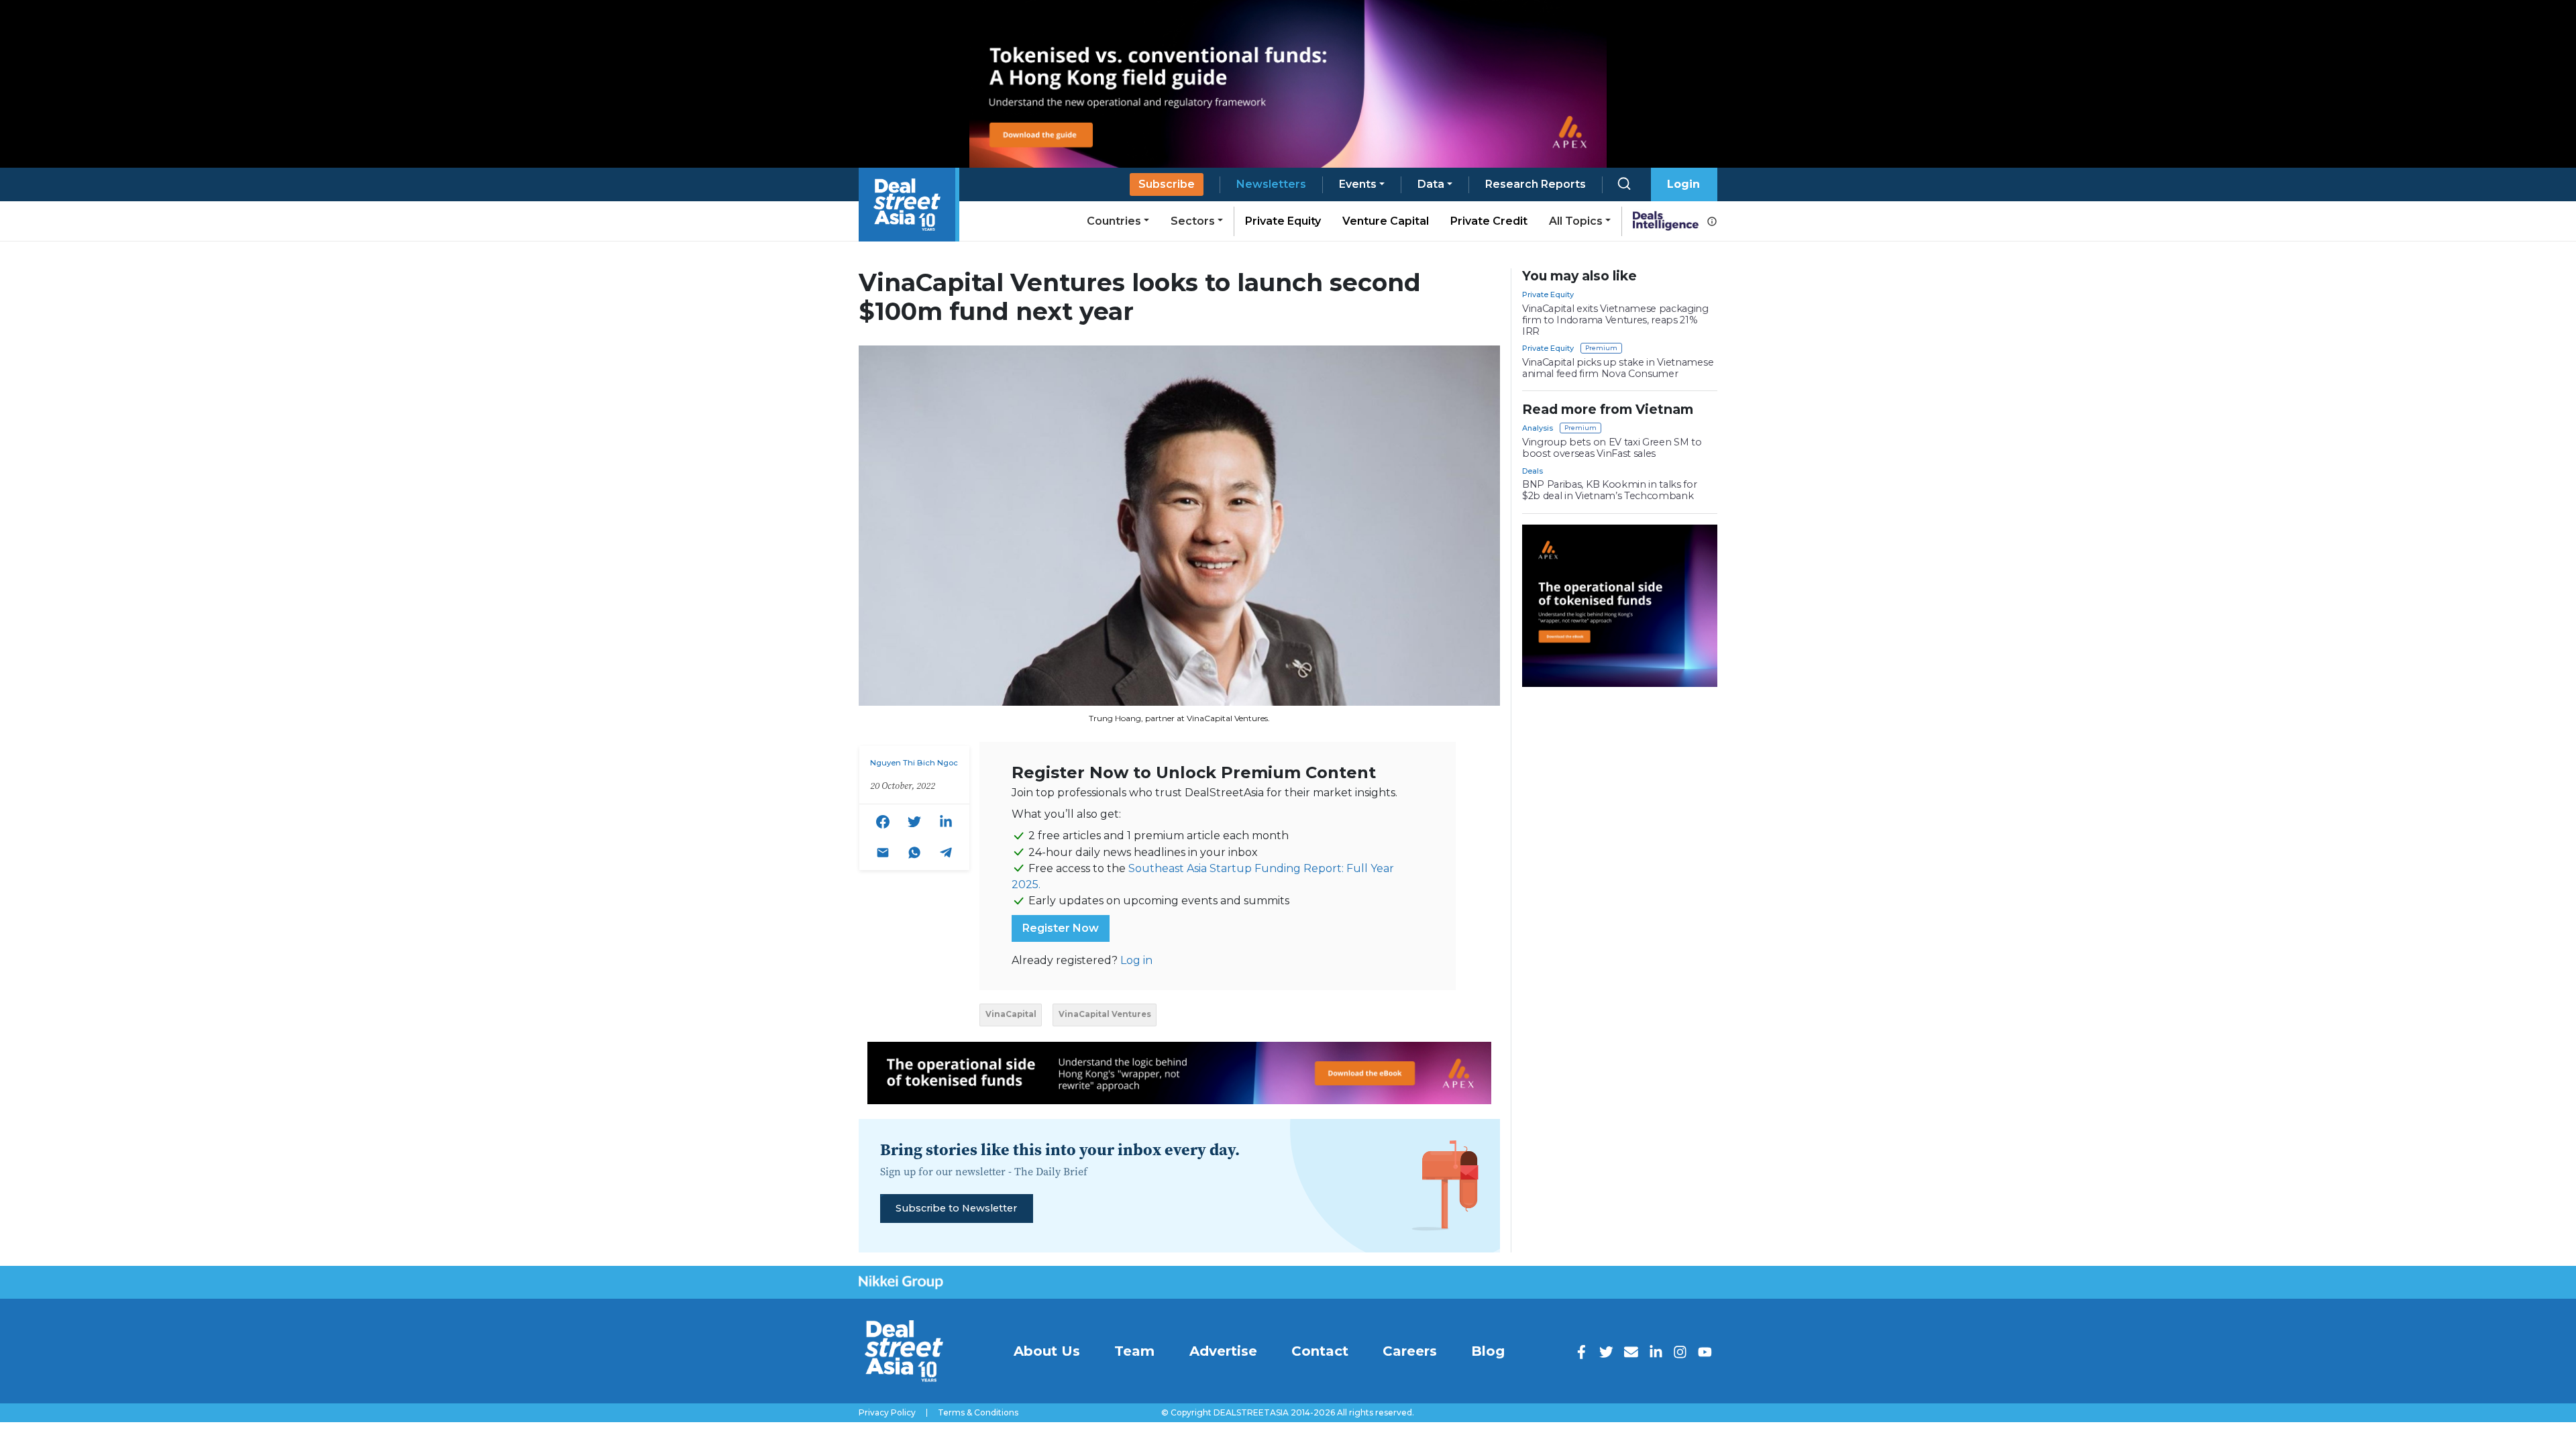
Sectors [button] (1193, 221)
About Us (1047, 1351)
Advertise (1223, 1351)
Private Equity (1283, 221)
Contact (1320, 1351)
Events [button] (1358, 184)
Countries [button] (1114, 221)
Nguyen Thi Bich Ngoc (914, 763)
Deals (1533, 471)
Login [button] (1683, 184)
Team (1134, 1351)
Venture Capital (1386, 221)
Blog (1488, 1351)
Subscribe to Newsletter (956, 1208)
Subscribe (1167, 184)
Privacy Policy (887, 1413)
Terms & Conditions (978, 1413)
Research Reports (1536, 184)
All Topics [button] (1576, 221)
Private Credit (1489, 221)
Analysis (1538, 428)
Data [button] (1431, 184)
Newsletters (1271, 184)
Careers (1410, 1351)
